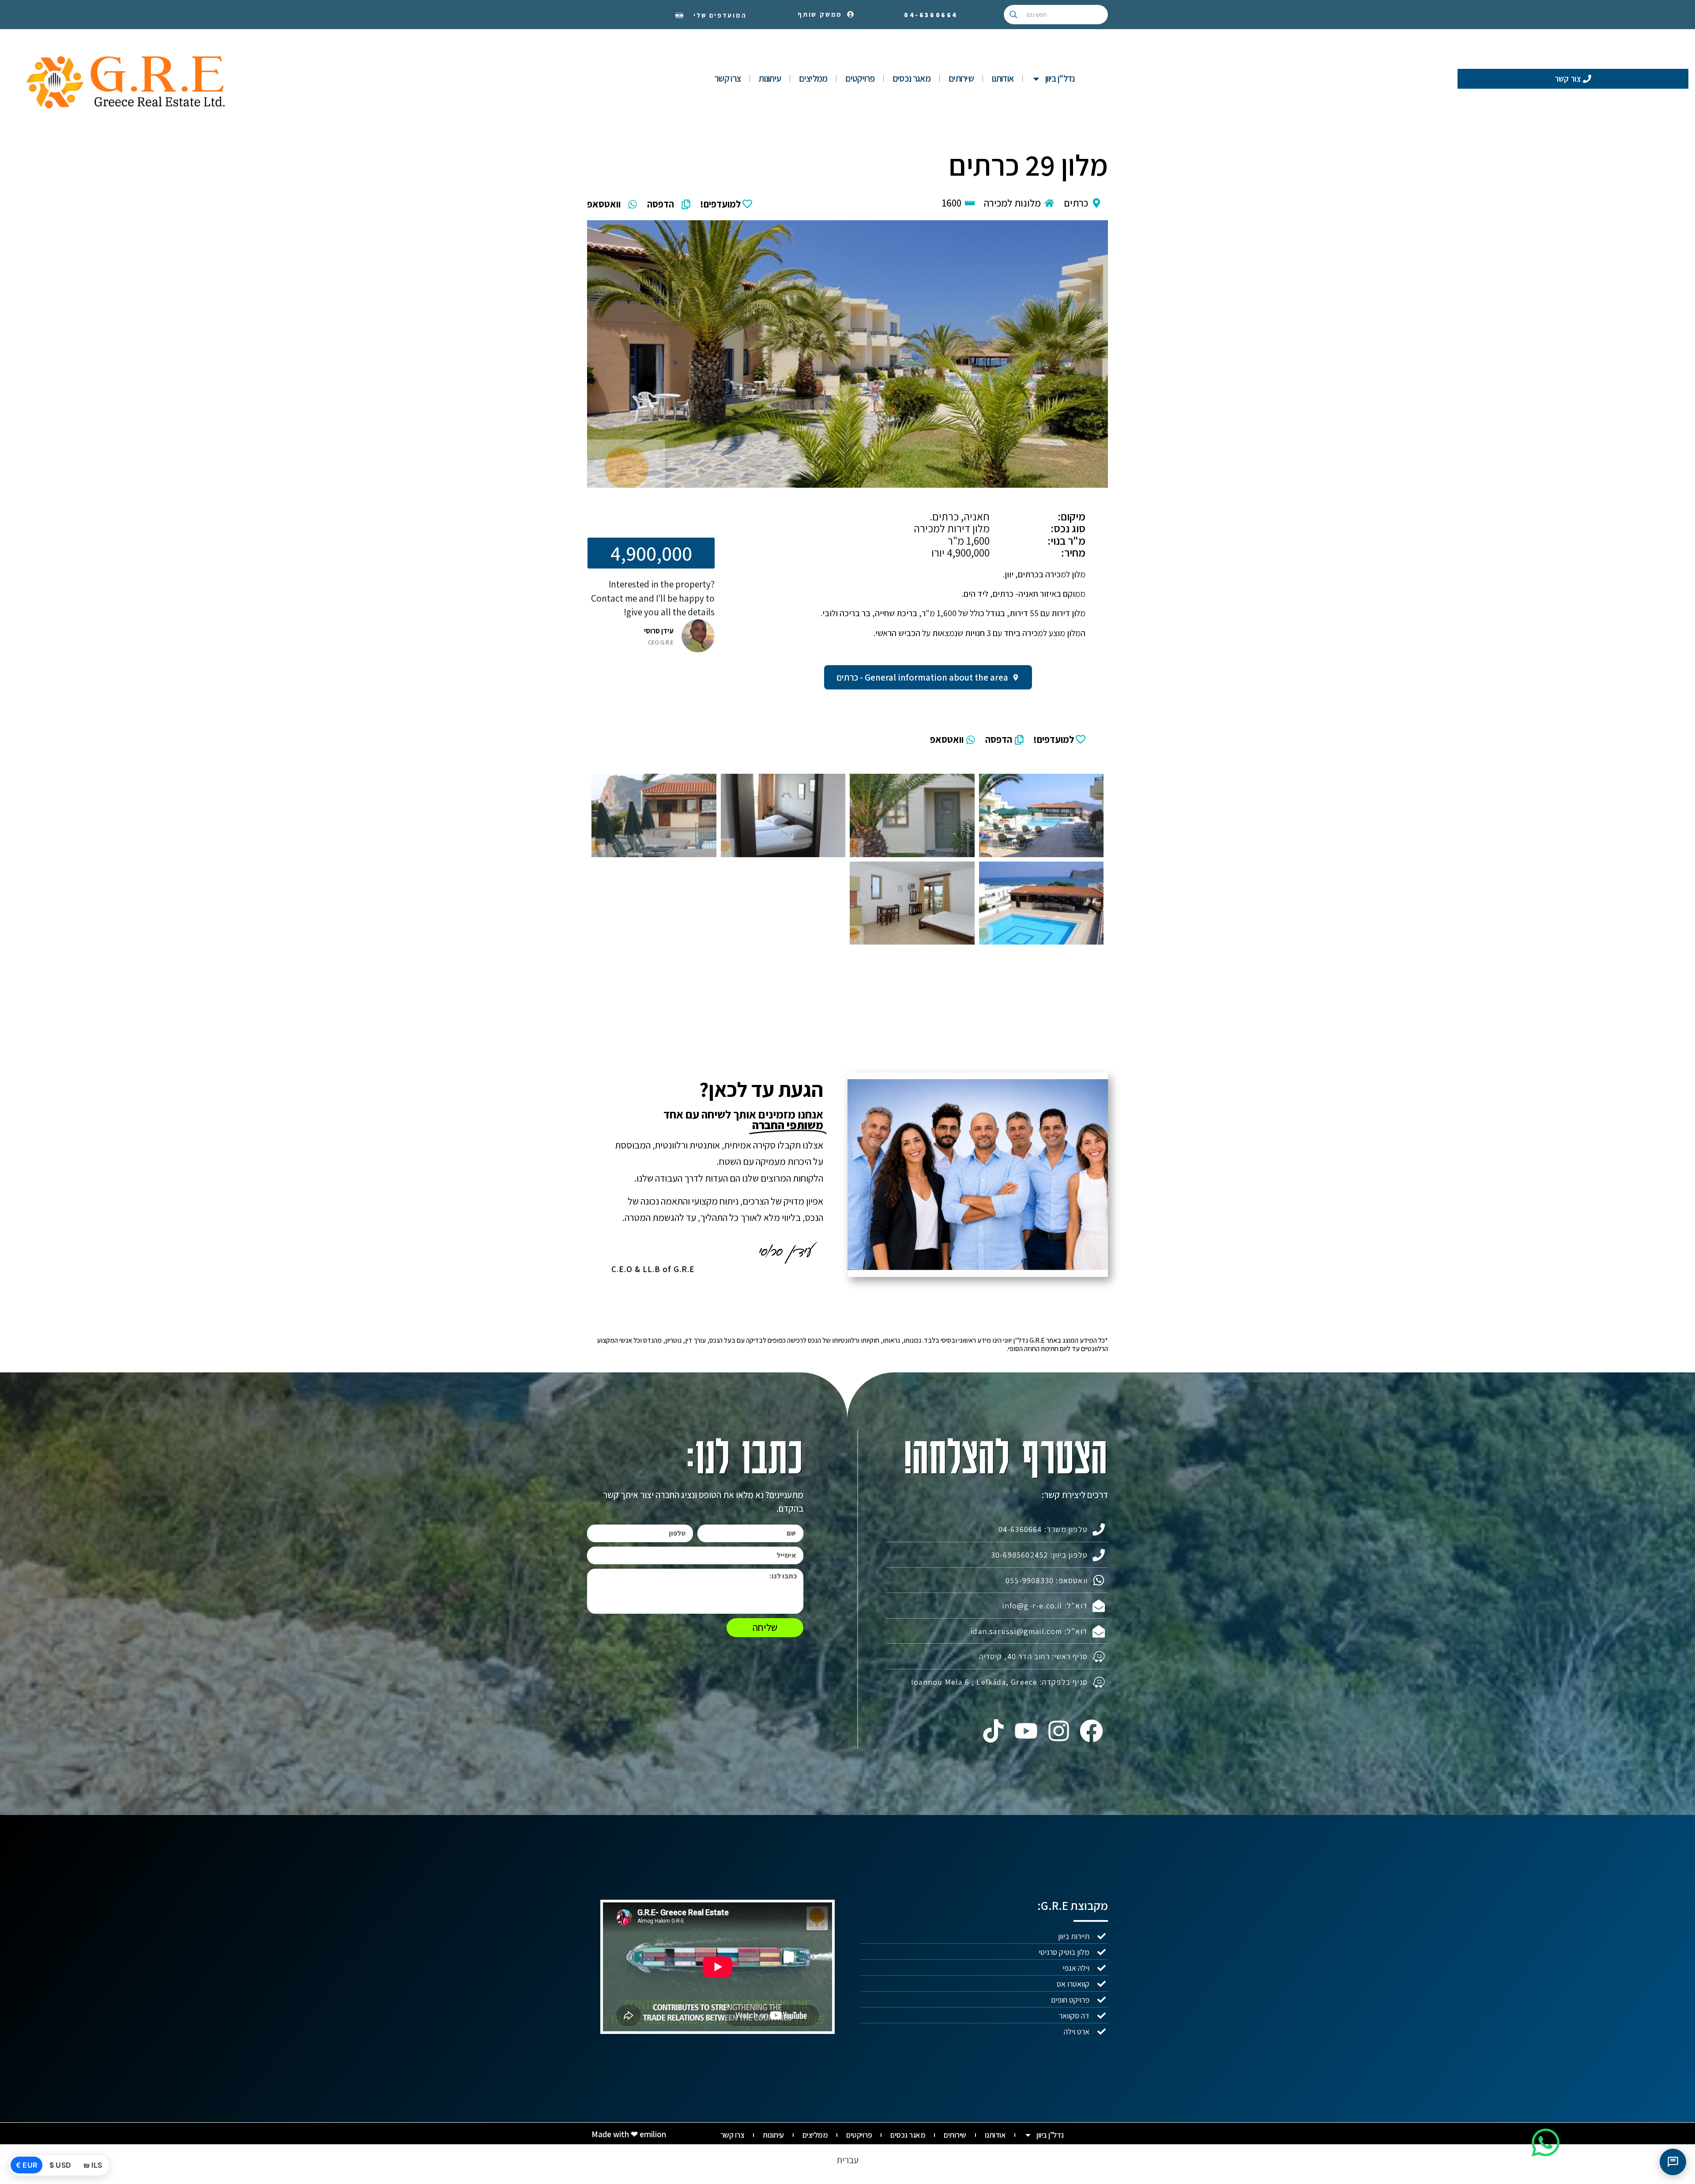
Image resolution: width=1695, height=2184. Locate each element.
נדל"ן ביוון (1060, 78)
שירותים (961, 78)
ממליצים (813, 78)
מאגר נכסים (912, 78)
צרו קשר (727, 78)
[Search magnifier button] (1013, 15)
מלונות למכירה (1012, 203)
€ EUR (26, 2165)
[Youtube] (1026, 1731)
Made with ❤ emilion (629, 2134)
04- (931, 15)
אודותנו (1003, 78)
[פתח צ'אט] (1673, 2162)
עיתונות (770, 78)
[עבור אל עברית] (679, 15)
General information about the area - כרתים (922, 677)
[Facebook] (1092, 1731)
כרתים (1076, 203)
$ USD (60, 2165)
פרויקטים (860, 78)
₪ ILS (93, 2165)
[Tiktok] (993, 1731)
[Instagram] (1059, 1731)
